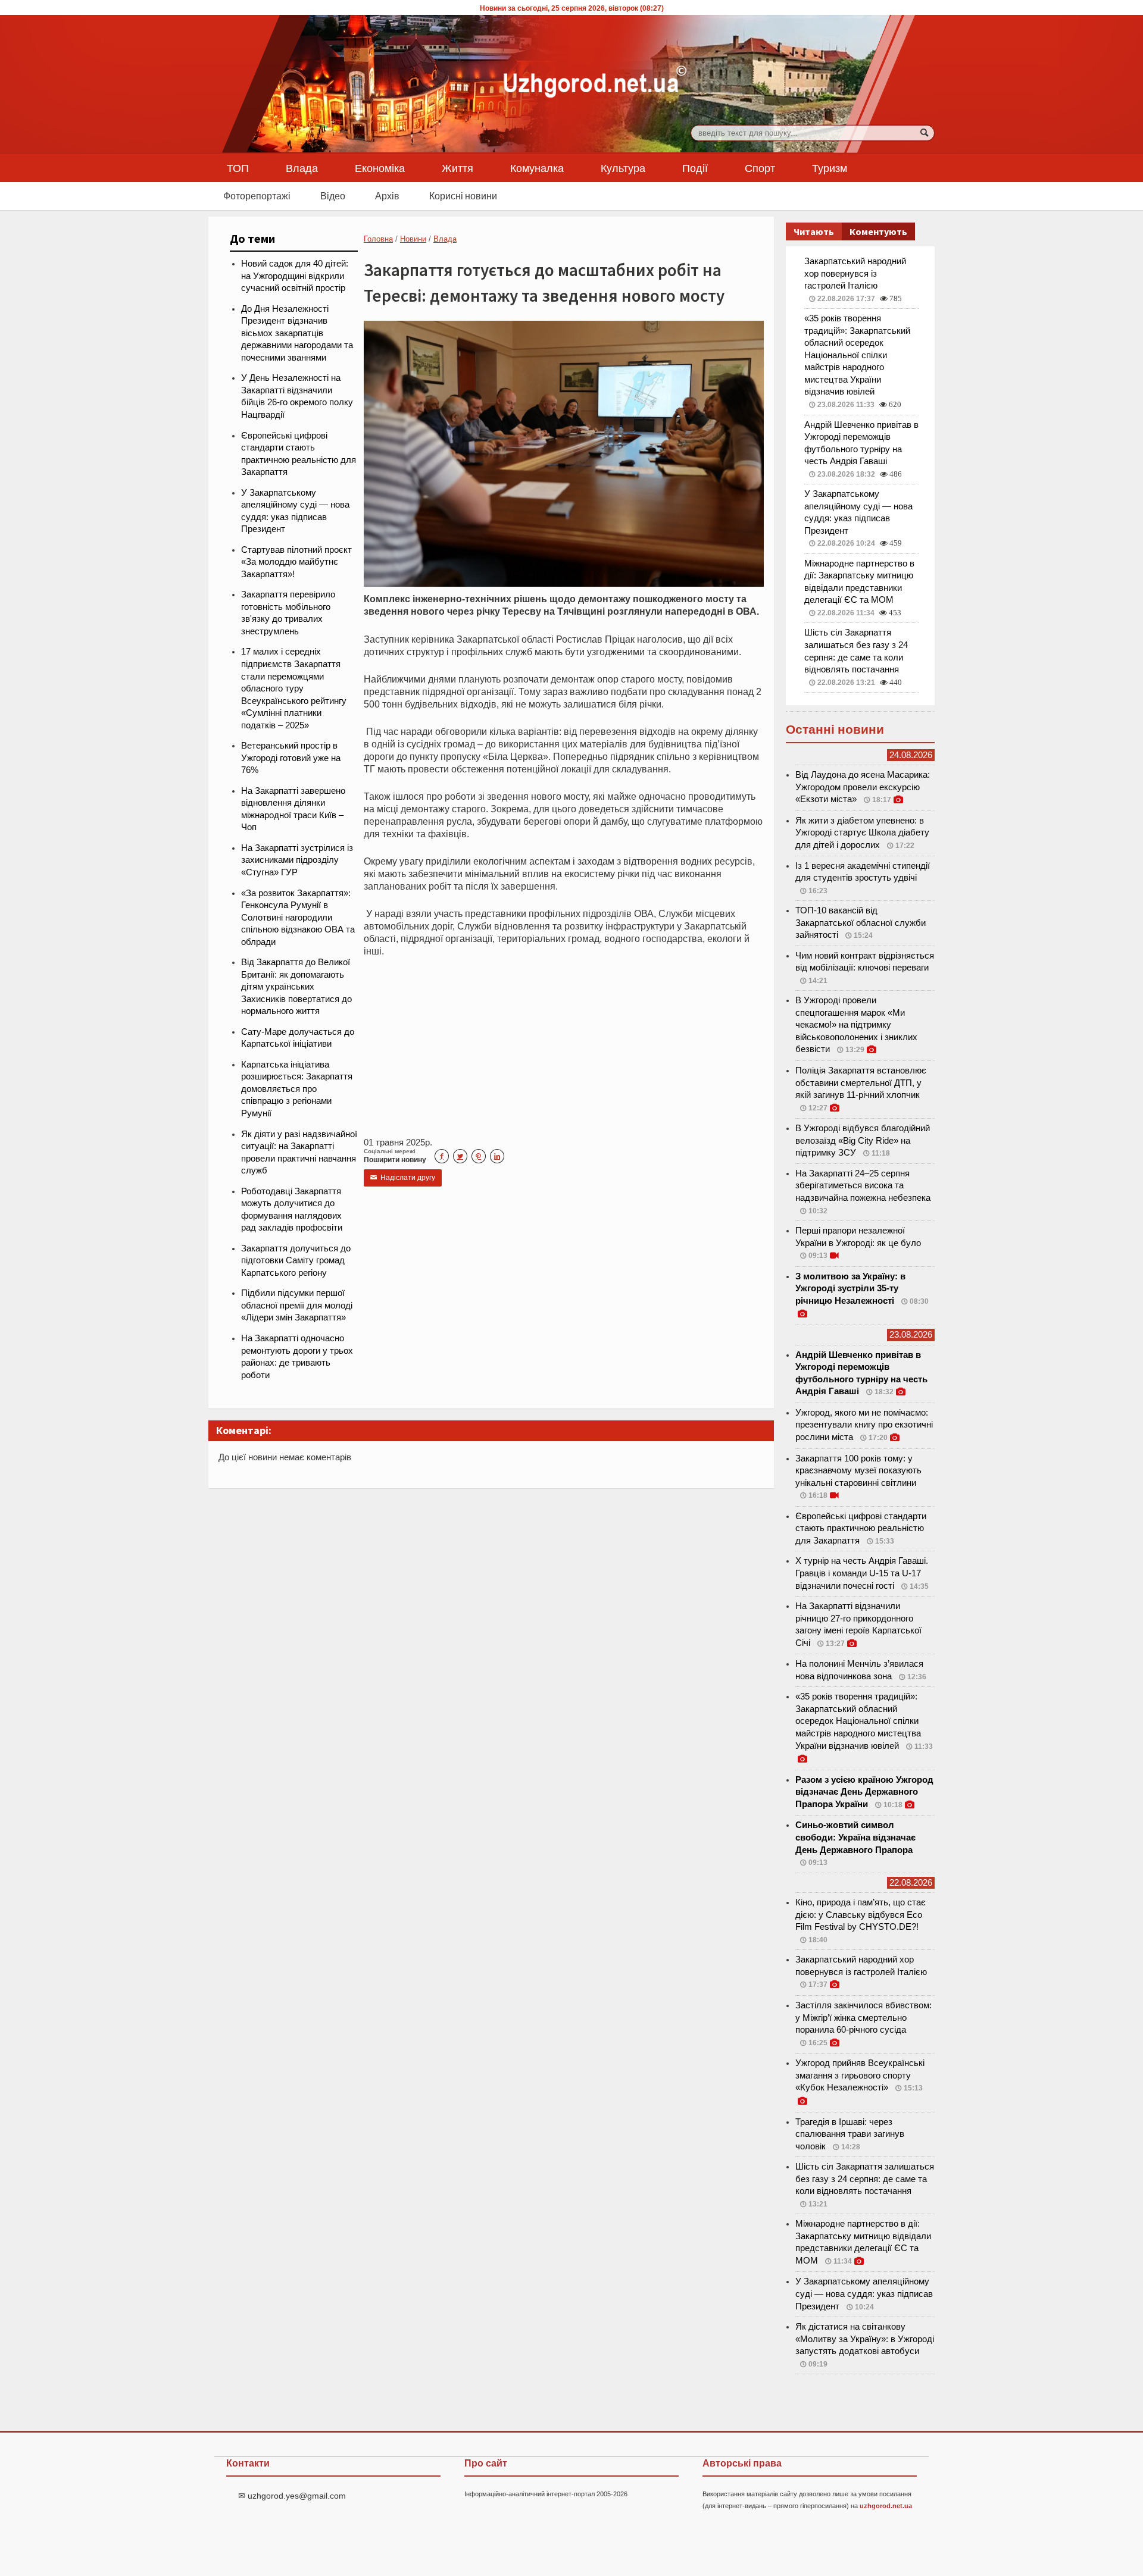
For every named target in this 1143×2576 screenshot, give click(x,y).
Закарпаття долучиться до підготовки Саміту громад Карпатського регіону (296, 1261)
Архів (387, 196)
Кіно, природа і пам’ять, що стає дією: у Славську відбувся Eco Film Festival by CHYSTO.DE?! (861, 1915)
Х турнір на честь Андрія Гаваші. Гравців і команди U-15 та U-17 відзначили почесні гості (862, 1573)
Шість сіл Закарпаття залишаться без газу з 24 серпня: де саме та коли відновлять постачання (865, 2179)
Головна (378, 239)
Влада (302, 168)
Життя (457, 168)
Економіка (380, 168)
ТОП (238, 168)
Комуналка (537, 168)
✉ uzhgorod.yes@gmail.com (292, 2496)
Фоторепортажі (257, 196)
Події (695, 168)
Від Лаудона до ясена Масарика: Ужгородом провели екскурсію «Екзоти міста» (863, 787)
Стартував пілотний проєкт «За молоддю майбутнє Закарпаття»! (296, 562)
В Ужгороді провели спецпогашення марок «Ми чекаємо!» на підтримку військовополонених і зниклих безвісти (856, 1025)
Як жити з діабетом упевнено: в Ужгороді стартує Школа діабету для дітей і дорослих (862, 833)
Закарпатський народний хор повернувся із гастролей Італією (855, 273)
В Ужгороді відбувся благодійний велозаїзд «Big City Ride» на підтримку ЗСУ (863, 1140)
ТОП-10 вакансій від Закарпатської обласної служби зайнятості (861, 923)
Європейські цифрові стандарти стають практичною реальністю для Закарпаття (861, 1528)
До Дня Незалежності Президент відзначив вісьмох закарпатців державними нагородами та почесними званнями (297, 333)
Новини (413, 239)
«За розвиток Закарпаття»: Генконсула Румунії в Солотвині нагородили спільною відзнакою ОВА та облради (298, 918)
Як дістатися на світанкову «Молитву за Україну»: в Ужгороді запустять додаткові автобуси (865, 2339)
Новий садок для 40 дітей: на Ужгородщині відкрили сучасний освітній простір (295, 276)
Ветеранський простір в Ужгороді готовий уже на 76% (291, 758)
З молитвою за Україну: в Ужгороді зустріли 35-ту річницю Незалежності (850, 1289)
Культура (623, 168)
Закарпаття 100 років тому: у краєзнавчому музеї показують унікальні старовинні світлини (858, 1471)
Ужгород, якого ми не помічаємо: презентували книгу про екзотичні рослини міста (864, 1425)
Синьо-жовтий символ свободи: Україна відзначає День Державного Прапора (855, 1837)
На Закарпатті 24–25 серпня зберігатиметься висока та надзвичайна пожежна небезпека (863, 1186)
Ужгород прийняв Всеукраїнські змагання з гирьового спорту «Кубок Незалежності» (860, 2075)
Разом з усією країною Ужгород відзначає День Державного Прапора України (864, 1792)
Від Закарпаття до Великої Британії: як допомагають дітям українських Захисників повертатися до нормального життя (296, 987)
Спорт (760, 168)
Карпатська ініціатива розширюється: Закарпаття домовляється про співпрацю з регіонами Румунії (297, 1089)
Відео (333, 196)
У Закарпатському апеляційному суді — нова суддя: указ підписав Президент (864, 2294)
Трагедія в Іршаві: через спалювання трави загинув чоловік (850, 2134)
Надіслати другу (403, 1178)
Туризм (830, 168)
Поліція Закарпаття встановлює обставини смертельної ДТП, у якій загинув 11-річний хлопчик (861, 1083)
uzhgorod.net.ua (886, 2506)
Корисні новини (463, 196)
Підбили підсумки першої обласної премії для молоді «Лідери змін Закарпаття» (297, 1305)
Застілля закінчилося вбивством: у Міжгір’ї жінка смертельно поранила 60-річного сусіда (864, 2018)
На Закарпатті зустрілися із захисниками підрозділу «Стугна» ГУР (297, 860)
